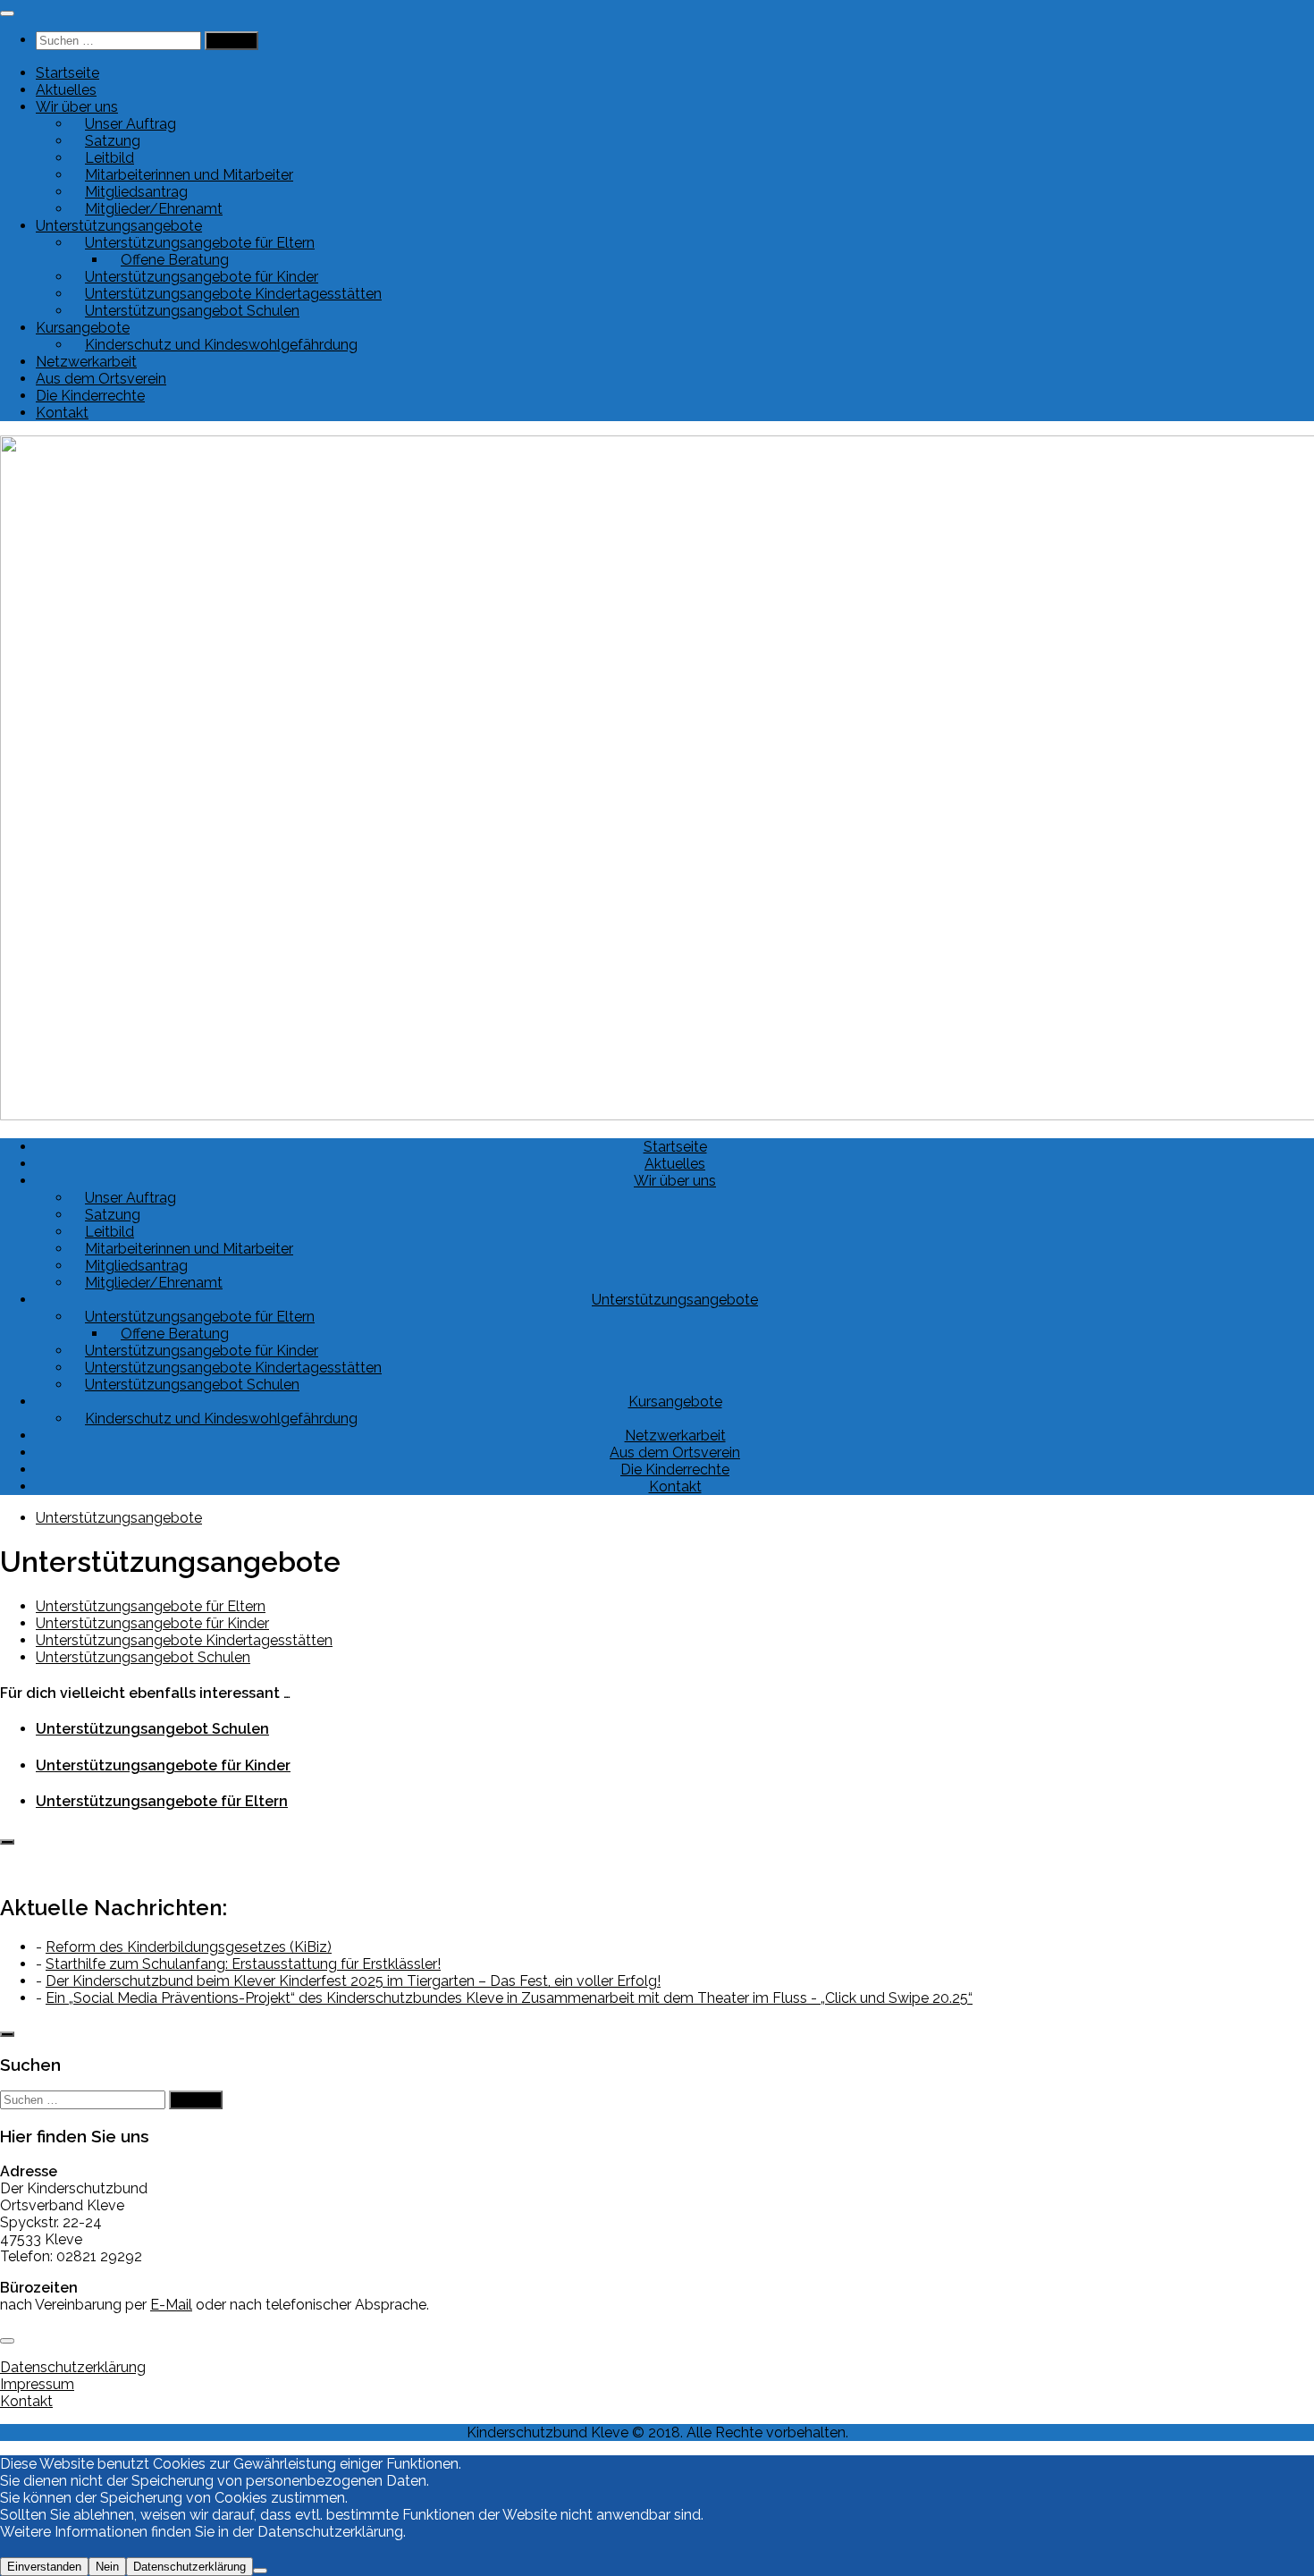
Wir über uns (675, 1181)
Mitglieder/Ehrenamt (154, 209)
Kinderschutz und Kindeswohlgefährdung (221, 345)
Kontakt (62, 413)
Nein (107, 2567)
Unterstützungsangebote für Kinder (152, 1623)
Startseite (67, 73)
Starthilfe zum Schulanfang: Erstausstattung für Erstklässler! (243, 1964)
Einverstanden (44, 2567)
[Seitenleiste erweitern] (7, 1842)
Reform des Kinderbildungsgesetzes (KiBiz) (189, 1947)
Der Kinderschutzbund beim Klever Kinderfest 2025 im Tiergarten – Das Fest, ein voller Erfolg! (353, 1981)
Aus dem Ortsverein (101, 379)
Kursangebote (675, 1402)
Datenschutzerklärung (73, 2367)
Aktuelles (66, 90)
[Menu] (7, 13)
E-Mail (171, 2305)
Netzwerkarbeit (86, 362)
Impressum (37, 2384)
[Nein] (260, 2571)
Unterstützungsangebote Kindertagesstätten (184, 1640)
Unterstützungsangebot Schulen (192, 311)
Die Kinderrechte (90, 396)
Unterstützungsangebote (675, 1300)
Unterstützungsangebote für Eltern (151, 1606)
